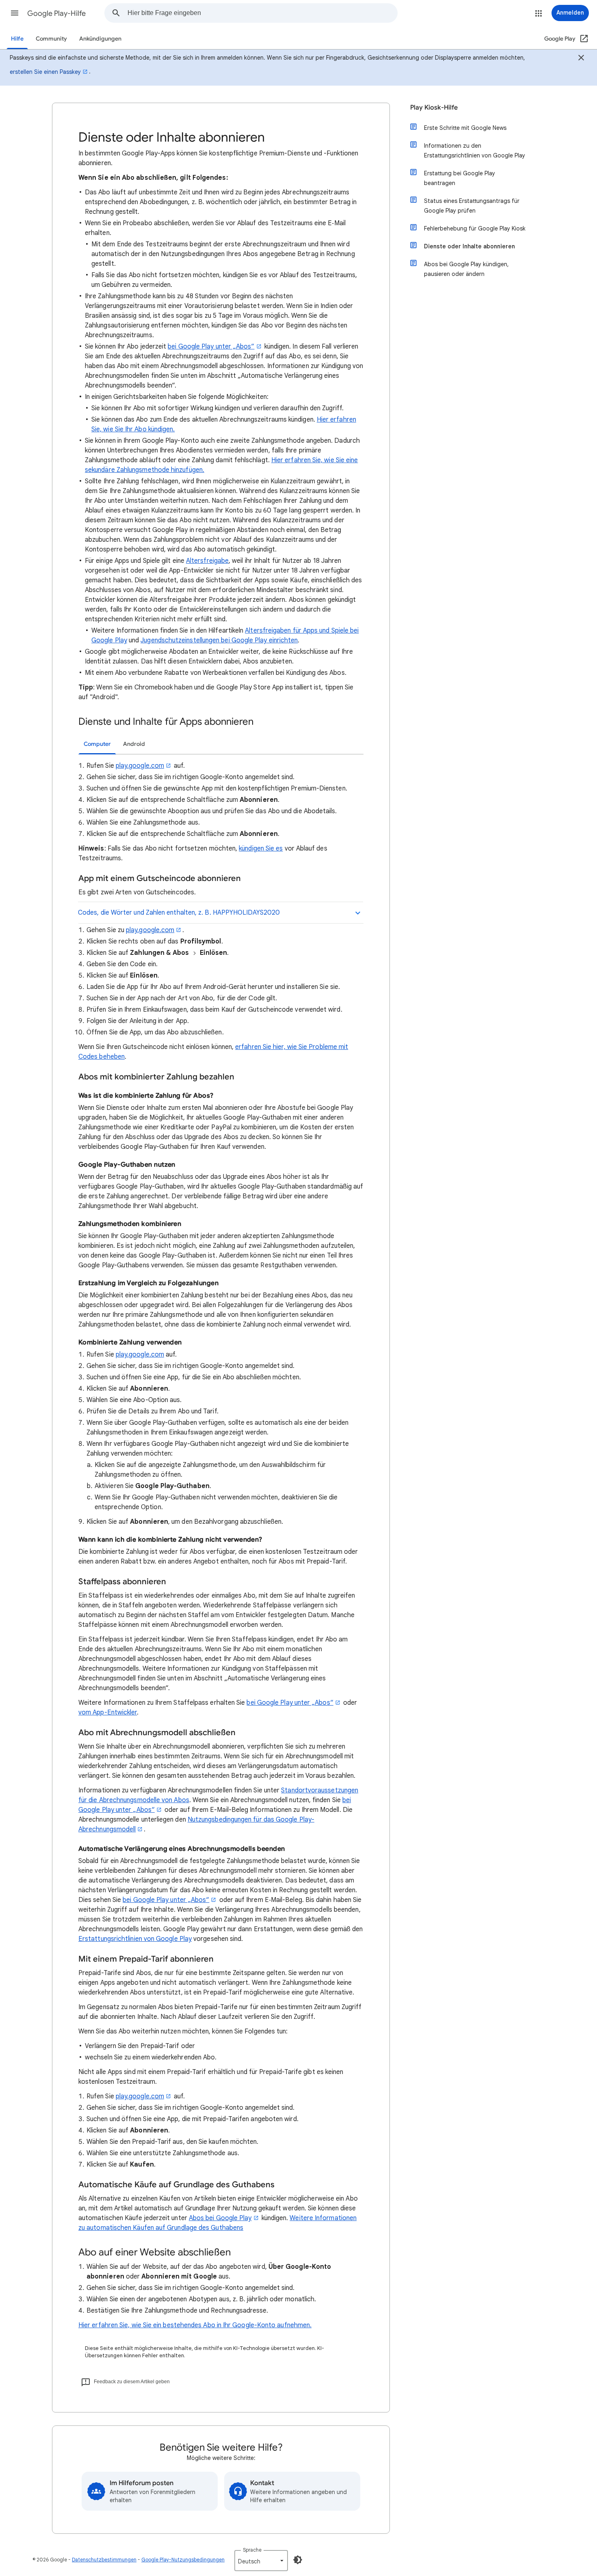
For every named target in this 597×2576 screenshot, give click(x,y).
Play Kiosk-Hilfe (434, 108)
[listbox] (261, 2561)
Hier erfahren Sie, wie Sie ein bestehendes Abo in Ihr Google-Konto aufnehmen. (195, 2325)
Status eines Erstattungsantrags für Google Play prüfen (472, 206)
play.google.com (140, 766)
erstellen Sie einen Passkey (45, 72)
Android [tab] (134, 744)
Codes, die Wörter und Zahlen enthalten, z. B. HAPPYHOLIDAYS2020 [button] (179, 913)
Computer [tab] (97, 744)
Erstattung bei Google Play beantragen (460, 178)
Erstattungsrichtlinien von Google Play (135, 1939)
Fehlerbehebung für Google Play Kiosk (475, 228)
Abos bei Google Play (220, 2218)
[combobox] (262, 13)
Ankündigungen (100, 39)
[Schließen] (581, 59)
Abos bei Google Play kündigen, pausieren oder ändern (466, 269)
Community (51, 39)
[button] (15, 13)
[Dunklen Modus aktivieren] (298, 2560)
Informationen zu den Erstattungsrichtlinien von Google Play (475, 151)
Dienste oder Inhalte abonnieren (469, 246)
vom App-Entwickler (108, 1712)
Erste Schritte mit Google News (465, 128)
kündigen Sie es (261, 849)
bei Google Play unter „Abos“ (211, 347)
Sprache (252, 2550)
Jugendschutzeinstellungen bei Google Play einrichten (219, 640)
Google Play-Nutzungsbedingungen (183, 2560)
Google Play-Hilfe (56, 13)
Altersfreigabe (207, 561)
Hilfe (17, 39)
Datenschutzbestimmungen (104, 2560)
